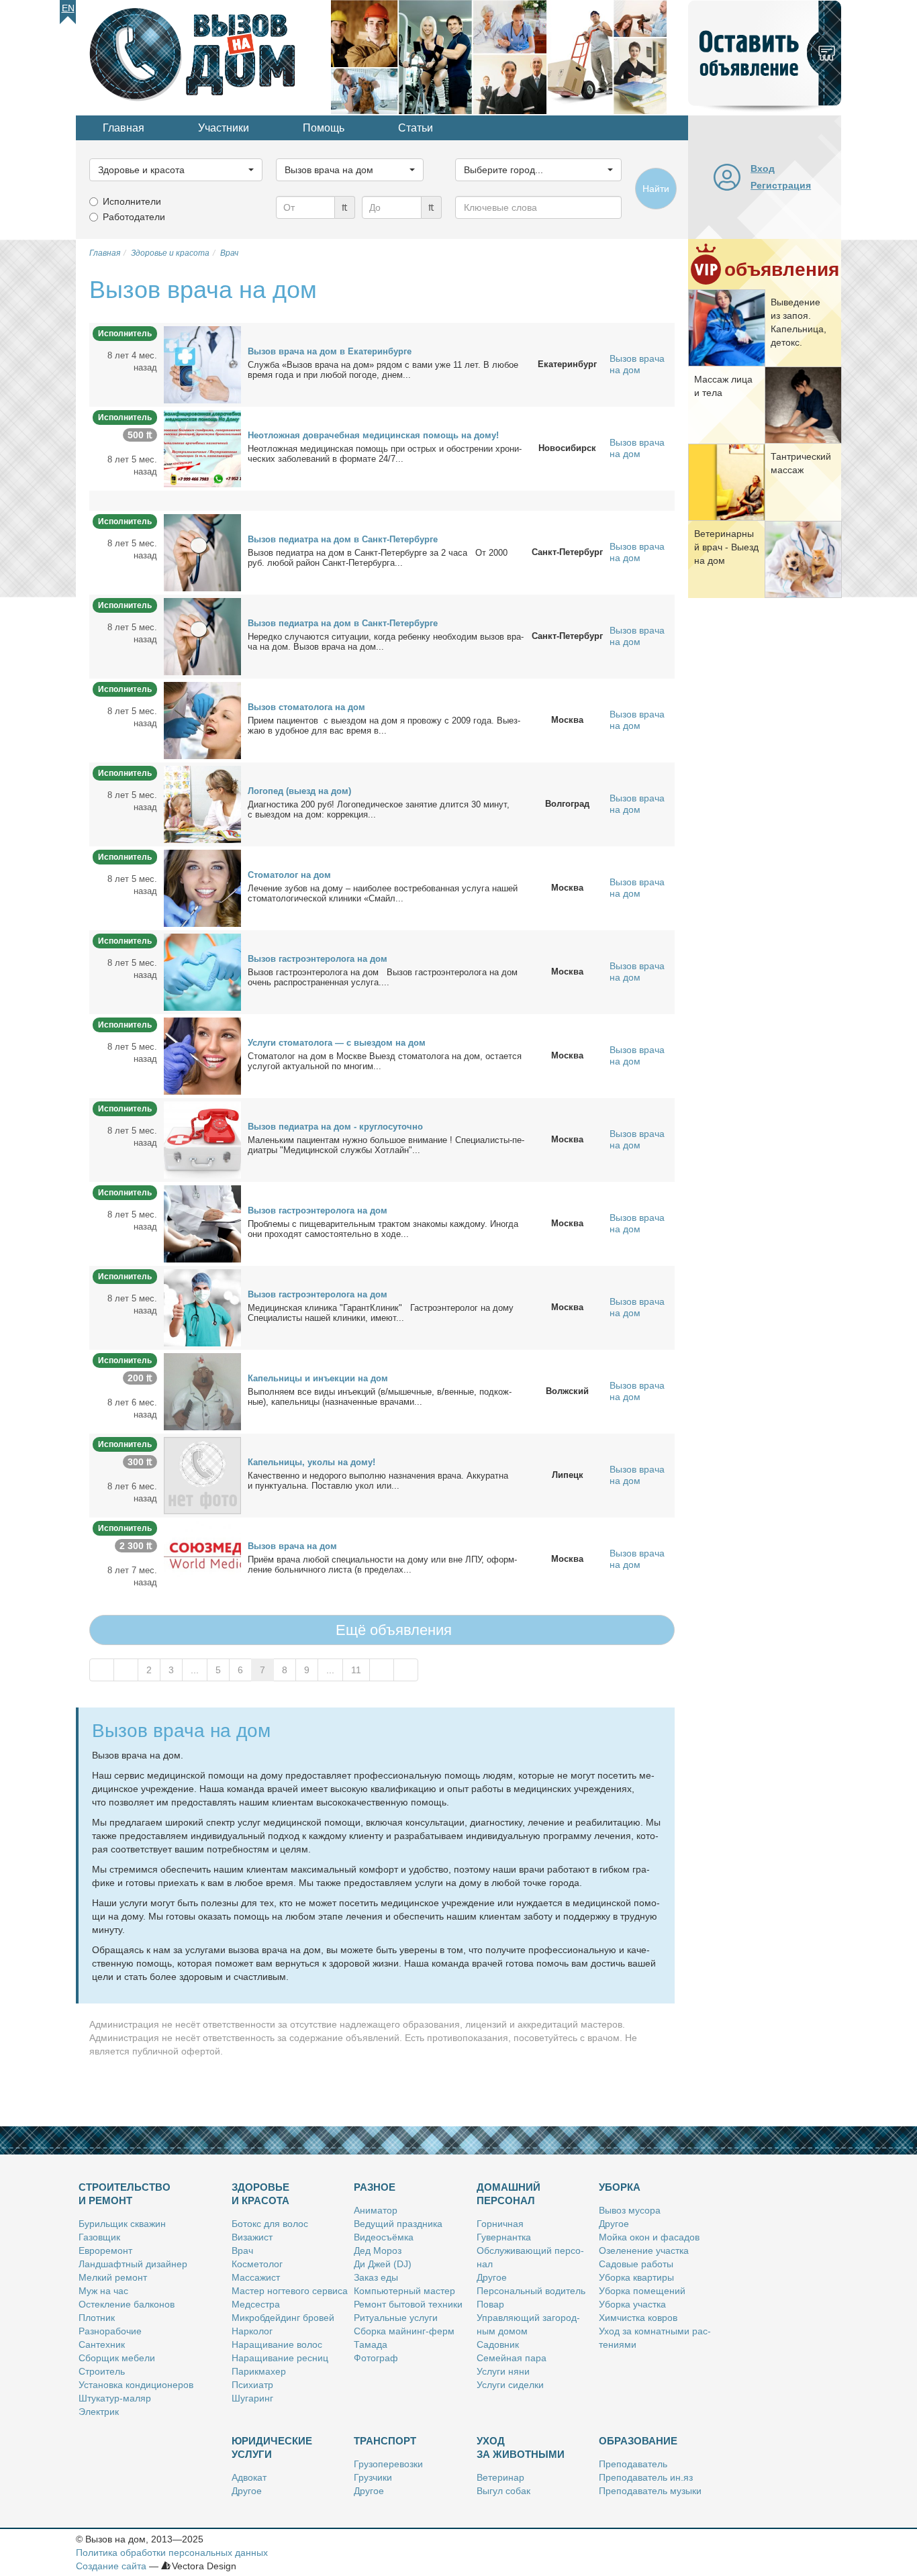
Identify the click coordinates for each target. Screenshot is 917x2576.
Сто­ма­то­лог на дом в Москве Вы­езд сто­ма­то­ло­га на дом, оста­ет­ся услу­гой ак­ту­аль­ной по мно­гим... (385, 1061)
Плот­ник (97, 2318)
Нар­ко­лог (252, 2331)
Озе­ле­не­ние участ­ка (644, 2250)
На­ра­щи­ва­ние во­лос (277, 2344)
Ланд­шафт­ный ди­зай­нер (133, 2264)
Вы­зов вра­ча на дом (292, 1546)
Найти (656, 189)
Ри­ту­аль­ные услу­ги (396, 2318)
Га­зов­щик (99, 2237)
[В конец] (406, 1670)
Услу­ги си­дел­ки (510, 2385)
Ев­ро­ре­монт (105, 2250)
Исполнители (132, 201)
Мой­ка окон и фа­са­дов (649, 2237)
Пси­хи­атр (252, 2385)
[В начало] (102, 1670)
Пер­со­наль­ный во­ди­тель (531, 2291)
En (68, 8)
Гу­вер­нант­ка (504, 2237)
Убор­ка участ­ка (632, 2304)
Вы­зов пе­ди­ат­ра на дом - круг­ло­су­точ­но (335, 1127)
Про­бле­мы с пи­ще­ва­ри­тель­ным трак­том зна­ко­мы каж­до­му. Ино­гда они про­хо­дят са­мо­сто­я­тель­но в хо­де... (383, 1229)
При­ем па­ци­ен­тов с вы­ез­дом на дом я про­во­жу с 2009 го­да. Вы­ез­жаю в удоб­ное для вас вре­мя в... (384, 726)
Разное (375, 2187)
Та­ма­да (371, 2344)
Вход (763, 168)
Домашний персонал (509, 2194)
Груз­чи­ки (373, 2477)
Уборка (620, 2187)
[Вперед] (382, 1670)
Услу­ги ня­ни (503, 2371)
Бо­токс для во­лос (270, 2224)
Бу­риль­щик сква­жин (122, 2224)
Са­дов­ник (498, 2344)
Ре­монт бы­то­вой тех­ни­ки (408, 2304)
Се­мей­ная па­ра (512, 2358)
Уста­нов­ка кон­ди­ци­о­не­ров (136, 2385)
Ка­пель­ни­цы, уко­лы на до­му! (311, 1462)
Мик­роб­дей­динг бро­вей (283, 2318)
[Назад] (126, 1670)
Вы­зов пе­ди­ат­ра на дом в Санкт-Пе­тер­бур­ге (343, 539)
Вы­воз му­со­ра (630, 2210)
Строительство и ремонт (125, 2194)
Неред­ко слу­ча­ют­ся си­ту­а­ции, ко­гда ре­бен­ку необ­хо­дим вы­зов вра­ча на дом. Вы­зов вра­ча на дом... (386, 642)
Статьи (416, 128)
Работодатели (134, 217)
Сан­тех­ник (102, 2344)
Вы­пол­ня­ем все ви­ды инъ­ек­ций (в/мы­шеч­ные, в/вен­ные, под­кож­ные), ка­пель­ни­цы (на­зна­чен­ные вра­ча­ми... (380, 1397)
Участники (224, 128)
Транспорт (385, 2441)
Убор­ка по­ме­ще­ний (642, 2291)
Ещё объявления (392, 1630)
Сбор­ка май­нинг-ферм (404, 2331)
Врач (242, 2250)
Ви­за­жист (252, 2237)
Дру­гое (492, 2277)
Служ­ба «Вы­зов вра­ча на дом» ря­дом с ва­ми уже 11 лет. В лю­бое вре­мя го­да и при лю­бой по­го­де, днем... (383, 370)
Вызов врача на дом (637, 364)
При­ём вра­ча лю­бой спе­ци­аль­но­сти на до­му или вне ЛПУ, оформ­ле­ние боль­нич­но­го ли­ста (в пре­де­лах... (382, 1565)
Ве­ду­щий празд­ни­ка (398, 2224)
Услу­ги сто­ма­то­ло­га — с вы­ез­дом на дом (337, 1043)
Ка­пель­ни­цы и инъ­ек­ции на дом (318, 1378)
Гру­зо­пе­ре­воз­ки (388, 2464)
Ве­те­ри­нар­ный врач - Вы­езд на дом (726, 547)
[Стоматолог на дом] (202, 887)
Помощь (324, 128)
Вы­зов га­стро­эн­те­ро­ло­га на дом (318, 959)
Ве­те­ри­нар (500, 2477)
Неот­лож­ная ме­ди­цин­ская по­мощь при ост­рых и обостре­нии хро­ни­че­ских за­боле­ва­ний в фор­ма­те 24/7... (385, 454)
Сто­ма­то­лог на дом (289, 875)
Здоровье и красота (260, 2194)
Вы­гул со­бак (503, 2491)
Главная (124, 128)
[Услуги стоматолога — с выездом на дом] (202, 1055)
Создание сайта (111, 2566)
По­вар (490, 2304)
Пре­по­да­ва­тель (633, 2464)
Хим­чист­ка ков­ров (638, 2318)
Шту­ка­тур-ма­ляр (115, 2398)
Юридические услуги (272, 2447)
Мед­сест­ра (256, 2304)
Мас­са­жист (256, 2277)
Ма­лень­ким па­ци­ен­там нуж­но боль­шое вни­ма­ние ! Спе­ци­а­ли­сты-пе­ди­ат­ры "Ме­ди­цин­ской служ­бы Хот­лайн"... (386, 1145)
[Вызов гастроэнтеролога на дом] (202, 971)
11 (356, 1670)
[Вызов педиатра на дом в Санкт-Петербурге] (202, 552)
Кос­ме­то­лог (257, 2264)
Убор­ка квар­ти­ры (636, 2277)
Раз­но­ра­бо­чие (110, 2331)
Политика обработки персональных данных (172, 2553)
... (195, 1670)
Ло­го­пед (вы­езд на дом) (299, 791)
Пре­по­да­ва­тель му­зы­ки (650, 2491)
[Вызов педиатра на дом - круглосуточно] (202, 1139)
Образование (638, 2441)
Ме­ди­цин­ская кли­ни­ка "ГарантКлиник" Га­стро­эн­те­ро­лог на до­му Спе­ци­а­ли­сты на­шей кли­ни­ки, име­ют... (381, 1313)
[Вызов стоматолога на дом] (202, 720)
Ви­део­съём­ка (384, 2237)
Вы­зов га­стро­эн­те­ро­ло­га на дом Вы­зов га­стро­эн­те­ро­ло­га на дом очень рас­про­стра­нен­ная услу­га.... (383, 977)
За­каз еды (376, 2277)
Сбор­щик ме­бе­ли (117, 2358)
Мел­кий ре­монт (113, 2277)
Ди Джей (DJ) (383, 2264)
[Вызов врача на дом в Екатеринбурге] (202, 364)
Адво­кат (249, 2477)
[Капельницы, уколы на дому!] (202, 1475)
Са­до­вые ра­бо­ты (636, 2264)
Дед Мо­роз (378, 2250)
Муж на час (103, 2291)
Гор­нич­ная (500, 2224)
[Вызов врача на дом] (202, 1558)
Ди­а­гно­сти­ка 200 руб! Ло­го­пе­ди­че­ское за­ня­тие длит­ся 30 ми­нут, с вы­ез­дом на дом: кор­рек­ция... (379, 809)
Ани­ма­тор (376, 2210)
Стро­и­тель (102, 2371)
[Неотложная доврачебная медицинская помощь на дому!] (202, 448)
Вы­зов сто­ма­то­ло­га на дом (306, 707)
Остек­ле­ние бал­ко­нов (127, 2304)
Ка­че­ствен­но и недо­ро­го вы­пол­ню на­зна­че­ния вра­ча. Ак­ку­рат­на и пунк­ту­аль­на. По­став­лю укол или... (378, 1481)
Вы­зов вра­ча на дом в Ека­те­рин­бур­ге (330, 351)
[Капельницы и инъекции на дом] (202, 1391)
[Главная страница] (203, 56)
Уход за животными (521, 2447)
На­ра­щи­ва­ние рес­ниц (280, 2358)
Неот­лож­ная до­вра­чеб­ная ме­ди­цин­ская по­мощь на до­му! (373, 435)
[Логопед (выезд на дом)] (202, 803)
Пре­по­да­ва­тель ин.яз (646, 2477)
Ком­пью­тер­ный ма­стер (404, 2291)
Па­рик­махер (259, 2371)
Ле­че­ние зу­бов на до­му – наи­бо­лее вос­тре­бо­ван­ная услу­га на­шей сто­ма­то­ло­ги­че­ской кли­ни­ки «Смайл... (383, 893)
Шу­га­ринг (252, 2398)
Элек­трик (99, 2412)
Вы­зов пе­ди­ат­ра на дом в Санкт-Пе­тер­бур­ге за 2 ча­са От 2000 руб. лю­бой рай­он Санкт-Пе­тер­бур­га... (378, 558)
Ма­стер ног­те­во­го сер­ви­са (290, 2291)
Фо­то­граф (376, 2358)
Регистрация (781, 185)
